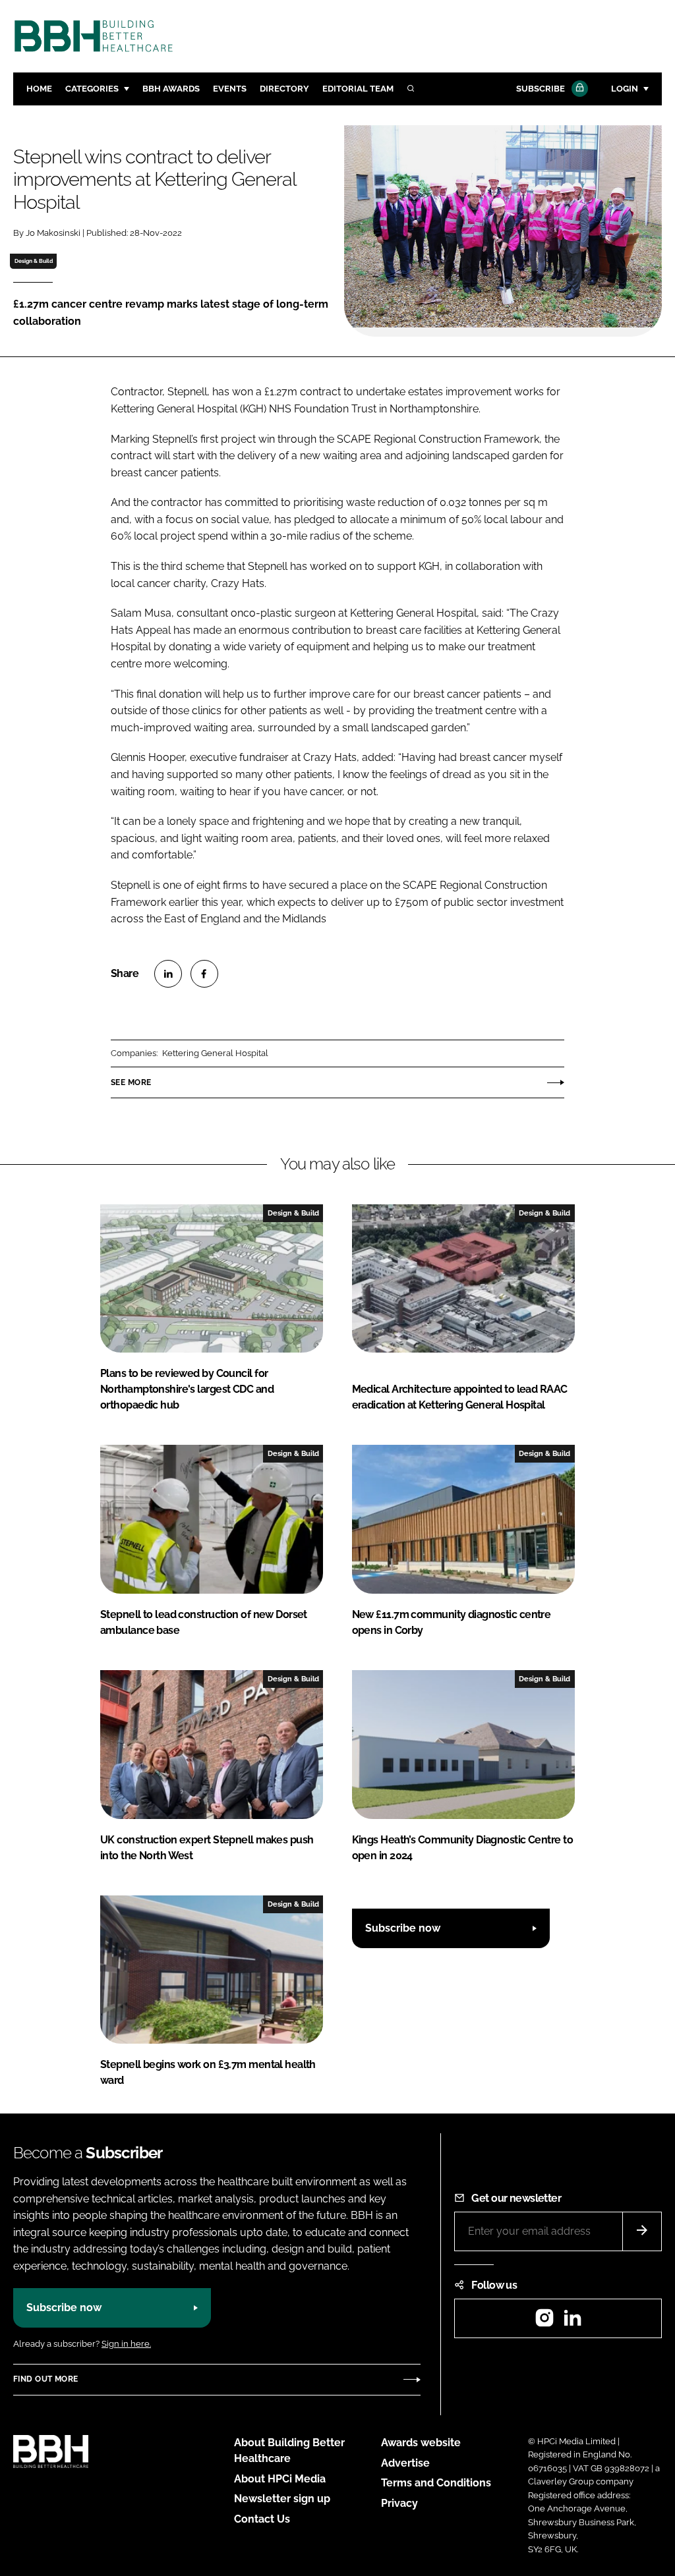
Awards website (421, 2443)
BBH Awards (171, 89)
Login (625, 89)
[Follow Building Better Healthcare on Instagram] (544, 2322)
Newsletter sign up (282, 2499)
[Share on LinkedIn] (168, 974)
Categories (92, 89)
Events (230, 89)
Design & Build (34, 261)
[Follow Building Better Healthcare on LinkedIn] (572, 2322)
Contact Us (262, 2519)
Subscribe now (403, 1928)
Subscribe (541, 89)
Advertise (405, 2463)
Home (39, 89)
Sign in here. (126, 2344)
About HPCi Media (280, 2479)
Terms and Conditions (436, 2483)
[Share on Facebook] (204, 974)
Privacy (399, 2503)
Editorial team (358, 89)
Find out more (45, 2379)
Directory (284, 89)
